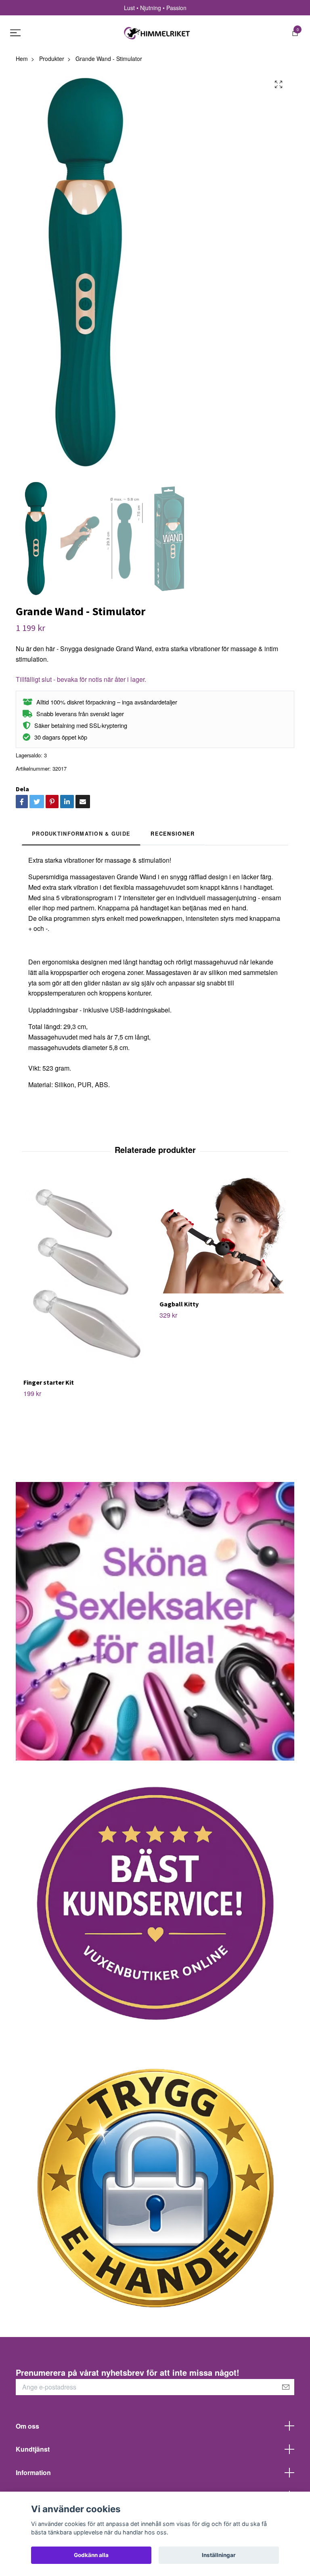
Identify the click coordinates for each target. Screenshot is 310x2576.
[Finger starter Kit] (87, 1274)
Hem (22, 59)
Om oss (27, 2426)
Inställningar (219, 2555)
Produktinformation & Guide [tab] (81, 834)
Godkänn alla (91, 2555)
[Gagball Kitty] (223, 1235)
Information (33, 2472)
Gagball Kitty (179, 1304)
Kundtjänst (33, 2449)
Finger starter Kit (49, 1382)
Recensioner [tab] (173, 834)
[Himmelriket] (157, 33)
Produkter (52, 59)
